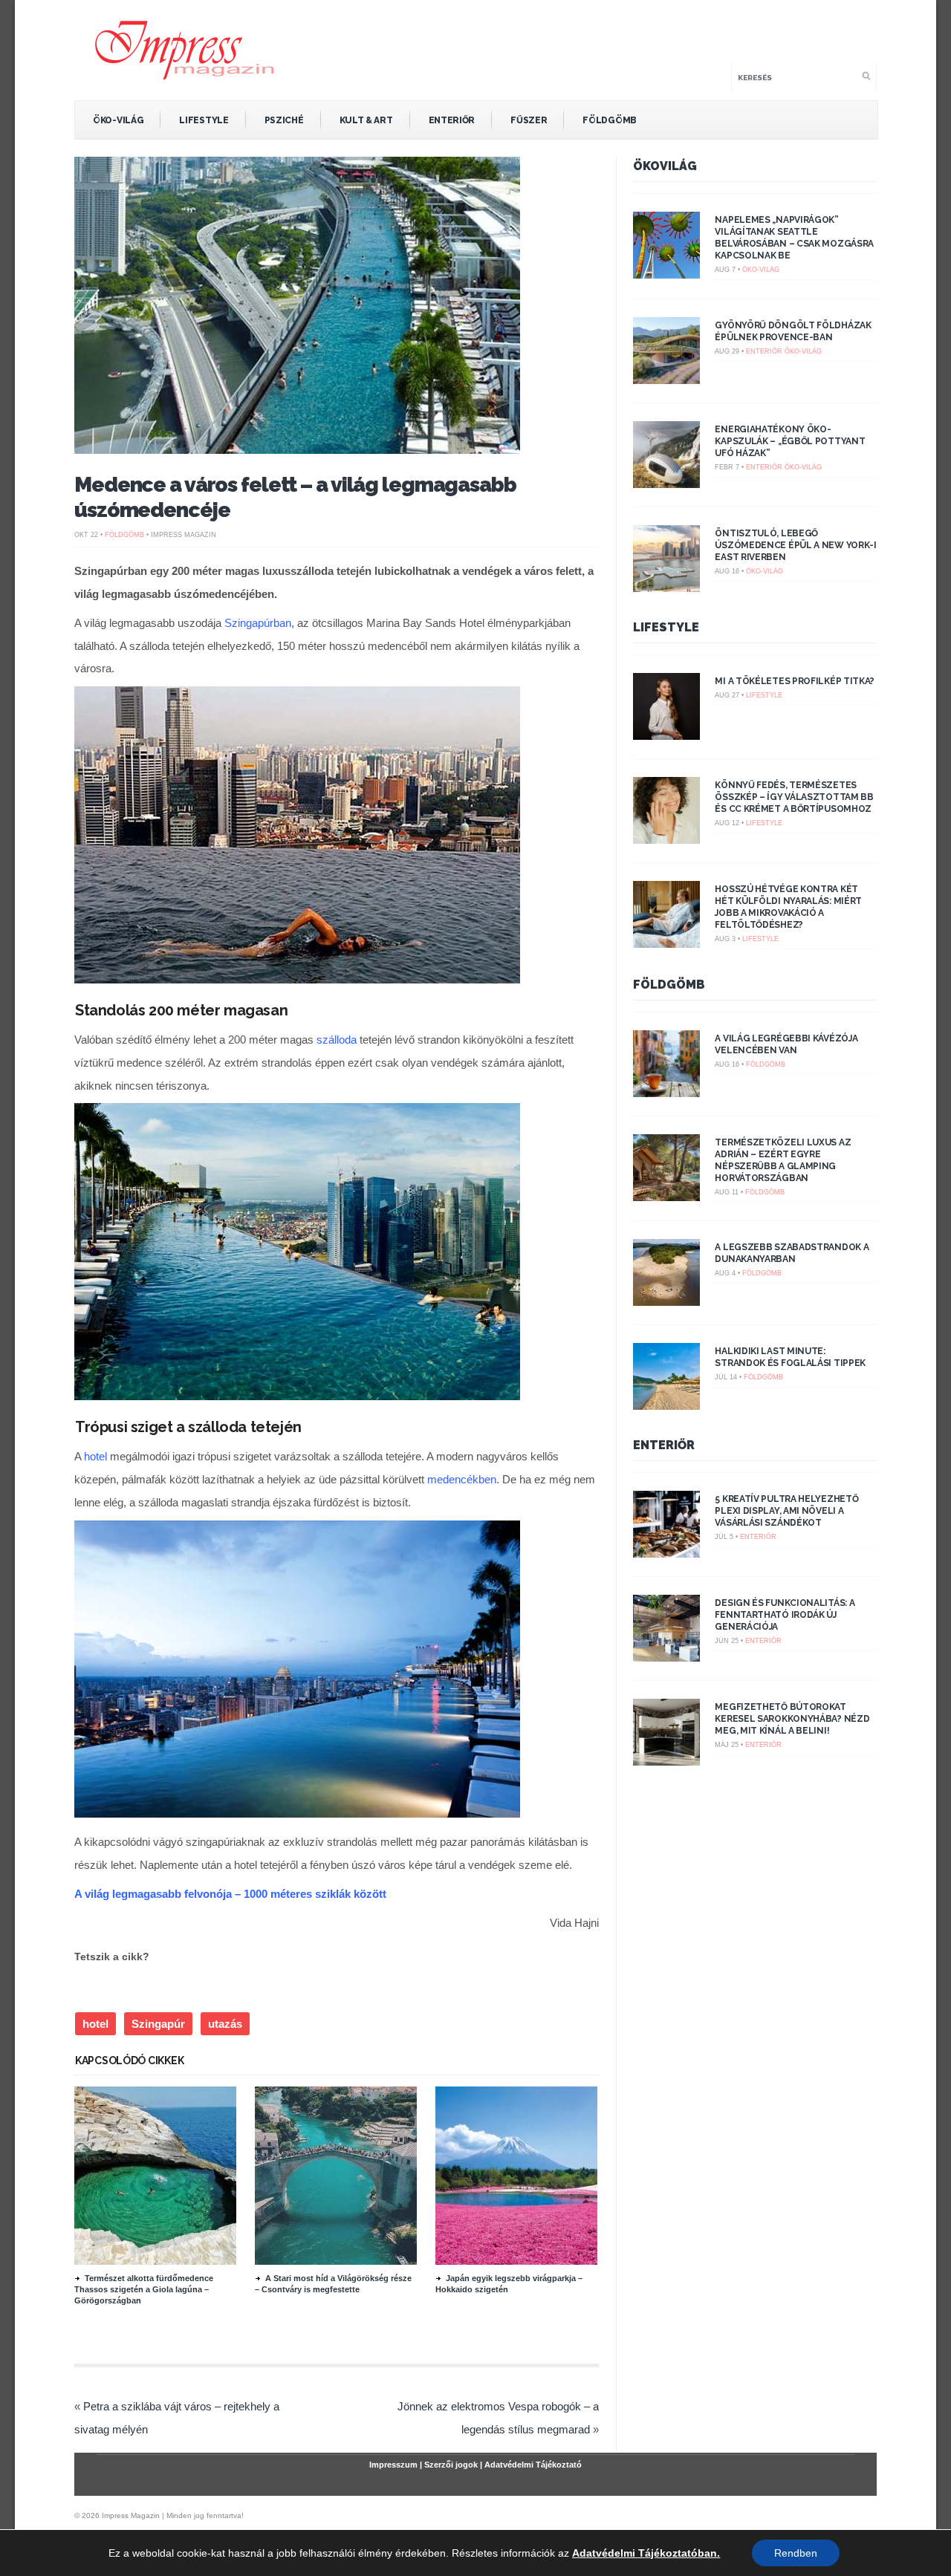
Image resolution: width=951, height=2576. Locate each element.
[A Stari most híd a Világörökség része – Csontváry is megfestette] (336, 2261)
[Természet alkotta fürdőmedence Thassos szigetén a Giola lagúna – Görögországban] (155, 2261)
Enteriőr (452, 120)
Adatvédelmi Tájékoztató (533, 2465)
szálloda (337, 1040)
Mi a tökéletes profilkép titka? (795, 681)
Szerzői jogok (451, 2465)
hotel (95, 1456)
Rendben (796, 2553)
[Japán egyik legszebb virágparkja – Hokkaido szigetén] (516, 2261)
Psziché (284, 120)
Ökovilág (665, 166)
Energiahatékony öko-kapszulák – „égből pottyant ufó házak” (790, 441)
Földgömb (610, 120)
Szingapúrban (258, 623)
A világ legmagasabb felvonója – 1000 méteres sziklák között (230, 1894)
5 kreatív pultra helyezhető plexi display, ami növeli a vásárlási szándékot (786, 1511)
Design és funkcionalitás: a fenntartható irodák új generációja (785, 1615)
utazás (225, 2024)
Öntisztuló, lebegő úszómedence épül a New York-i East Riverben (795, 545)
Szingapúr (158, 2024)
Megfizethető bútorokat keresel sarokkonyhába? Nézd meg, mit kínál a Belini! (792, 1719)
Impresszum (393, 2465)
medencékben (462, 1479)
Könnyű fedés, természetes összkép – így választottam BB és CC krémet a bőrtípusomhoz (794, 797)
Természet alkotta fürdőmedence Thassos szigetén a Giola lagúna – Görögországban (144, 2289)
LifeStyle (204, 120)
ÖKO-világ (118, 120)
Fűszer (529, 120)
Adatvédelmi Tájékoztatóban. (646, 2553)
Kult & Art (366, 120)
